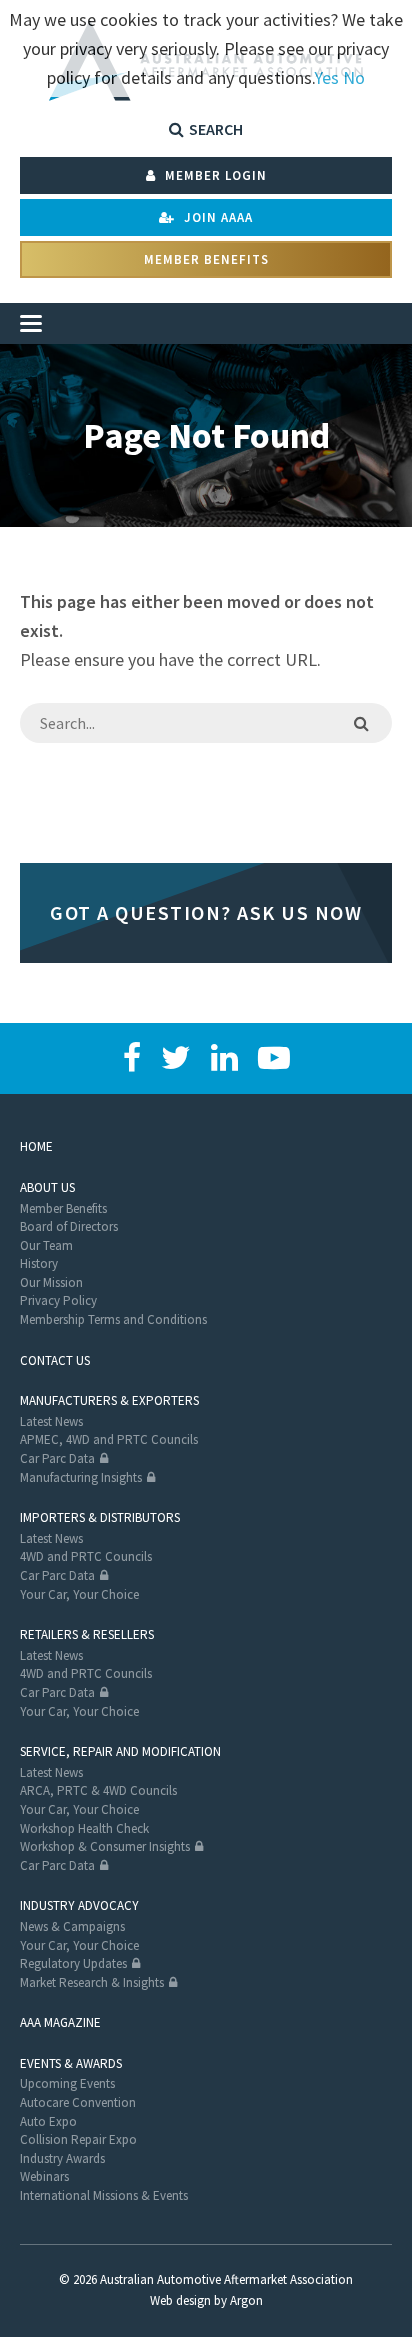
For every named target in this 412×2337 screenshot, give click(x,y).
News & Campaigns (72, 1926)
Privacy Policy (58, 1300)
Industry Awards (62, 2158)
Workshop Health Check (84, 1828)
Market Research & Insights (92, 1982)
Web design (180, 2300)
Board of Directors (69, 1226)
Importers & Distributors (100, 1517)
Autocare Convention (78, 2102)
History (39, 1263)
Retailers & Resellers (87, 1634)
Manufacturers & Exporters (109, 1400)
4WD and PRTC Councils (86, 1556)
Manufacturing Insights (81, 1477)
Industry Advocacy (79, 1905)
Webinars (44, 2176)
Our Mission (51, 1282)
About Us (47, 1187)
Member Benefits (206, 259)
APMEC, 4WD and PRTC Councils (109, 1439)
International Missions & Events (104, 2195)
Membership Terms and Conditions (113, 1319)
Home (36, 1146)
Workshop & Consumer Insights (105, 1846)
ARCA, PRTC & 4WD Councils (98, 1790)
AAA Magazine (60, 2022)
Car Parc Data (57, 1458)
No (354, 77)
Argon (246, 2300)
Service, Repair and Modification (120, 1751)
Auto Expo (48, 2121)
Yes (326, 77)
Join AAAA (216, 217)
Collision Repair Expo (78, 2139)
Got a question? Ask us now (206, 912)
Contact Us (55, 1360)
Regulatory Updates (73, 1963)
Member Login (214, 175)
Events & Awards (71, 2063)
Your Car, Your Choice (79, 1594)
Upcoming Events (67, 2083)
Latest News (51, 1421)
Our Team (46, 1245)
